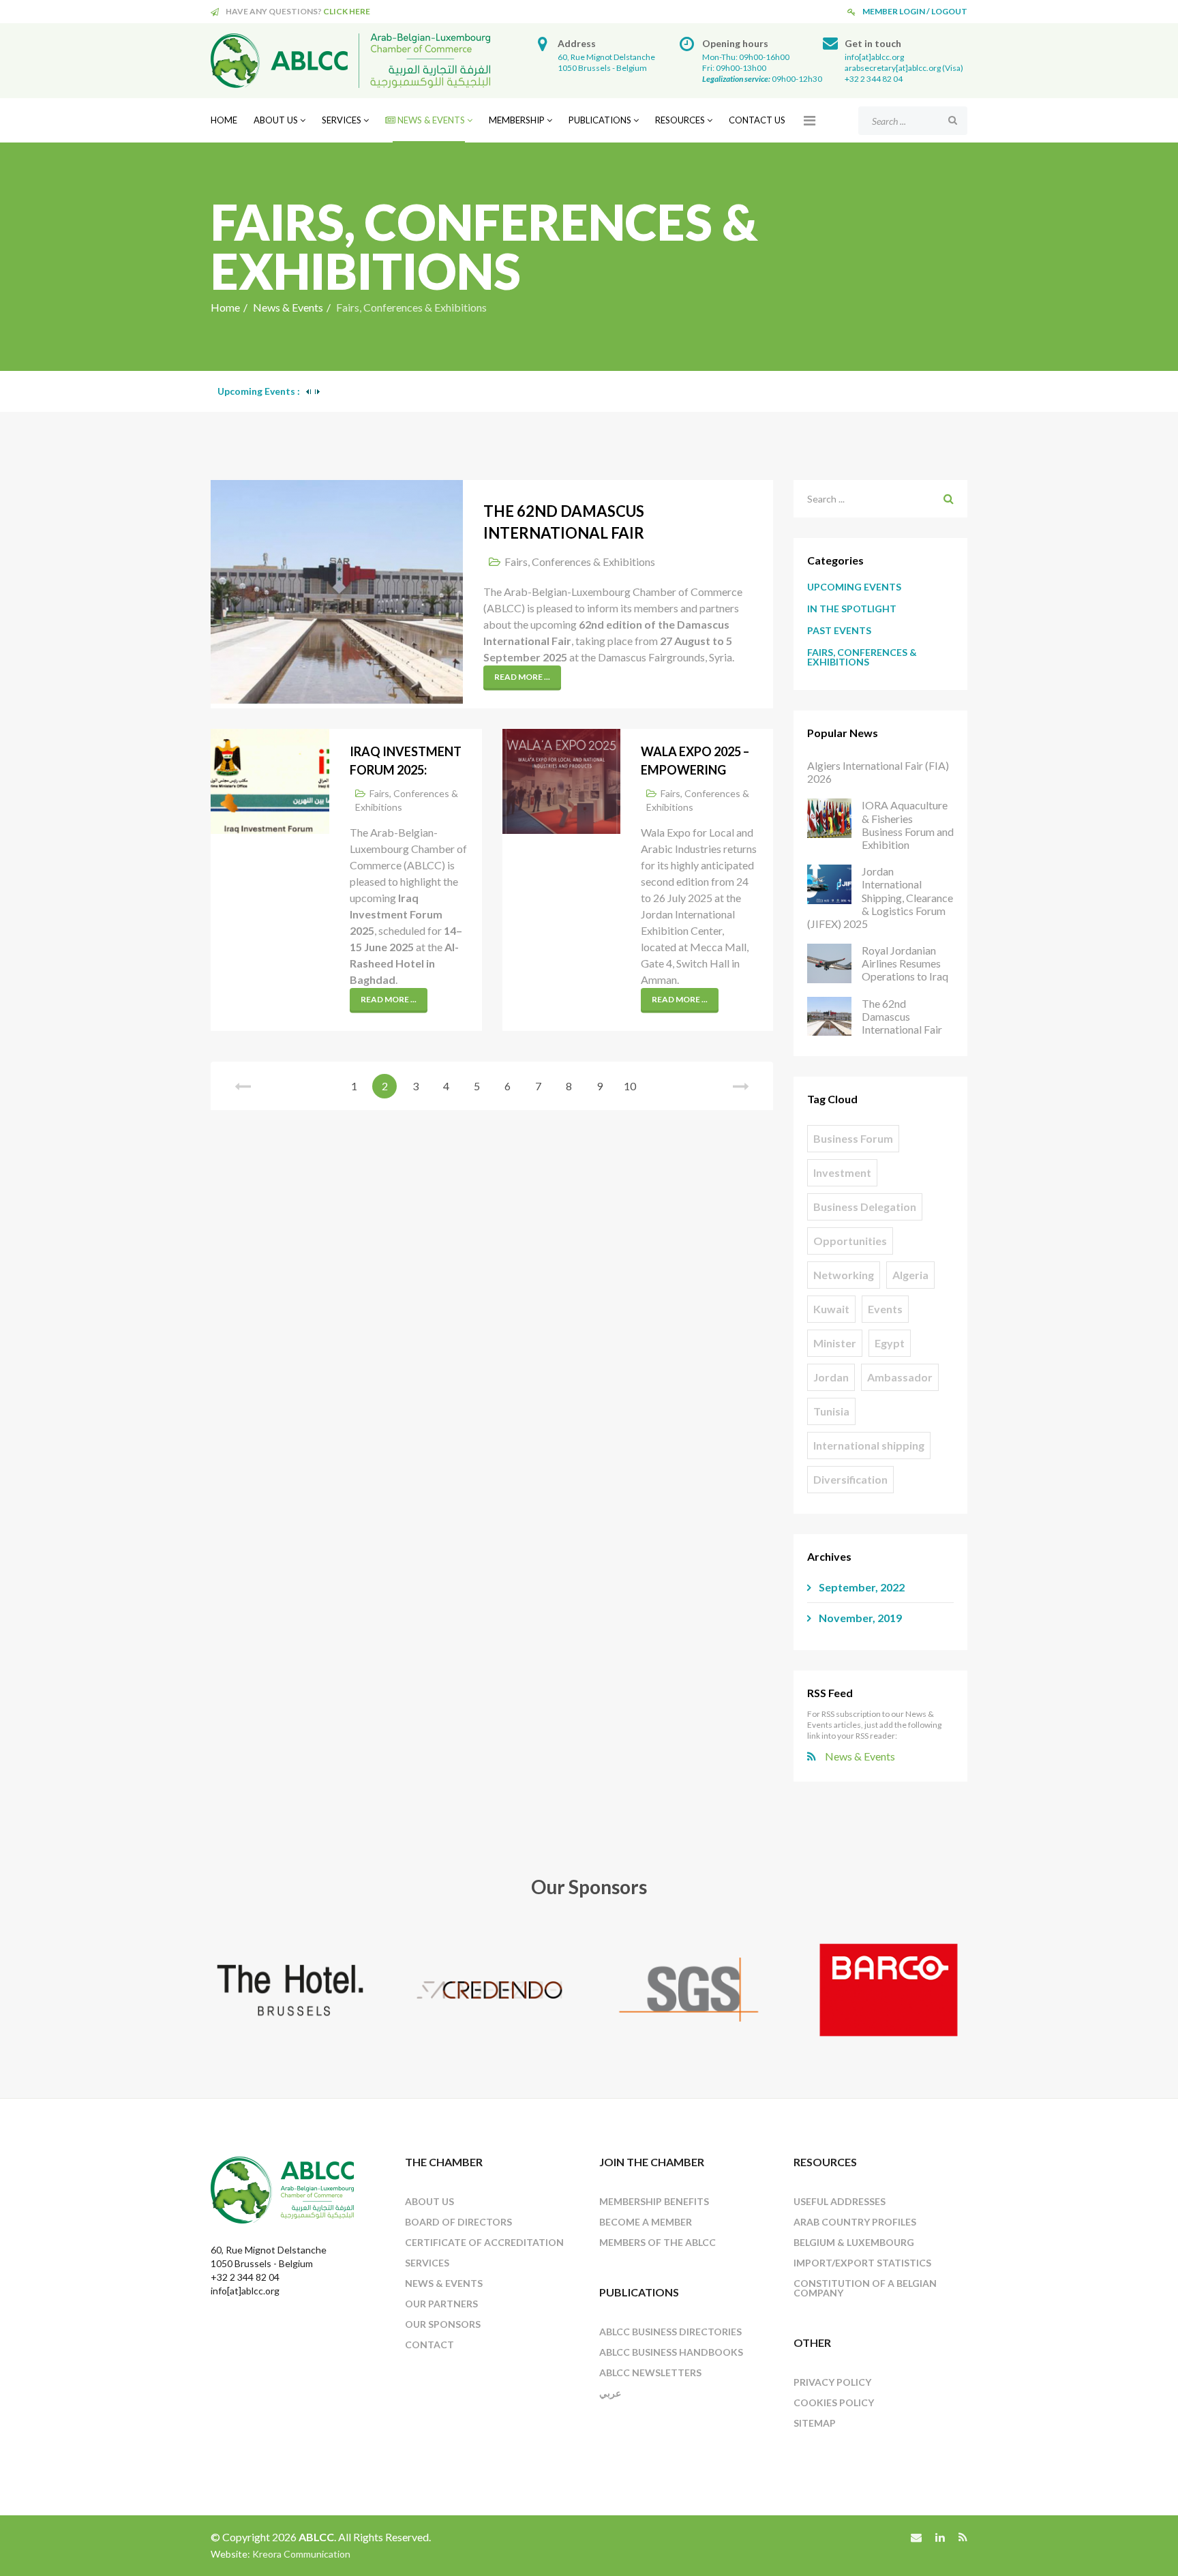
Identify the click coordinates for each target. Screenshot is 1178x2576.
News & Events (430, 120)
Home (224, 120)
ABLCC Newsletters (650, 2372)
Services (342, 120)
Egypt (890, 1343)
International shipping (869, 1445)
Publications (600, 120)
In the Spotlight (852, 609)
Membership (517, 120)
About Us (276, 120)
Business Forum (853, 1138)
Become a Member (646, 2222)
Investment (842, 1172)
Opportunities (850, 1241)
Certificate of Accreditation (484, 2242)
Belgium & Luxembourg (854, 2242)
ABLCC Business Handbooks (671, 2352)
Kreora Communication (301, 2554)
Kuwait (831, 1309)
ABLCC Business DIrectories (670, 2332)
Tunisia (831, 1411)
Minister (835, 1343)
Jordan (831, 1377)
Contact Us (757, 120)
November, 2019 (859, 1618)
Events (885, 1309)
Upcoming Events (854, 587)
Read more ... (522, 677)
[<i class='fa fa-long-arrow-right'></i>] (741, 1086)
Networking (844, 1275)
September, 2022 (861, 1587)
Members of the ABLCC (658, 2242)
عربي (610, 2393)
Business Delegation (865, 1207)
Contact (429, 2345)
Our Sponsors (443, 2324)
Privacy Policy (832, 2382)
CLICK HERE (347, 11)
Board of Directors (458, 2222)
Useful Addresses (840, 2201)
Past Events (839, 630)
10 (630, 1086)
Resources (680, 120)
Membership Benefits (654, 2201)
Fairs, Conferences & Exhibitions (580, 561)
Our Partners (441, 2304)
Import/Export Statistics (862, 2263)
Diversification (850, 1479)
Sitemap (815, 2423)
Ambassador (900, 1377)
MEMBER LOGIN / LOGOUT (915, 11)
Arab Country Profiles (855, 2222)
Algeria (910, 1275)
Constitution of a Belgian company (865, 2288)
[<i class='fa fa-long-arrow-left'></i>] (243, 1086)
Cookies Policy (834, 2402)
